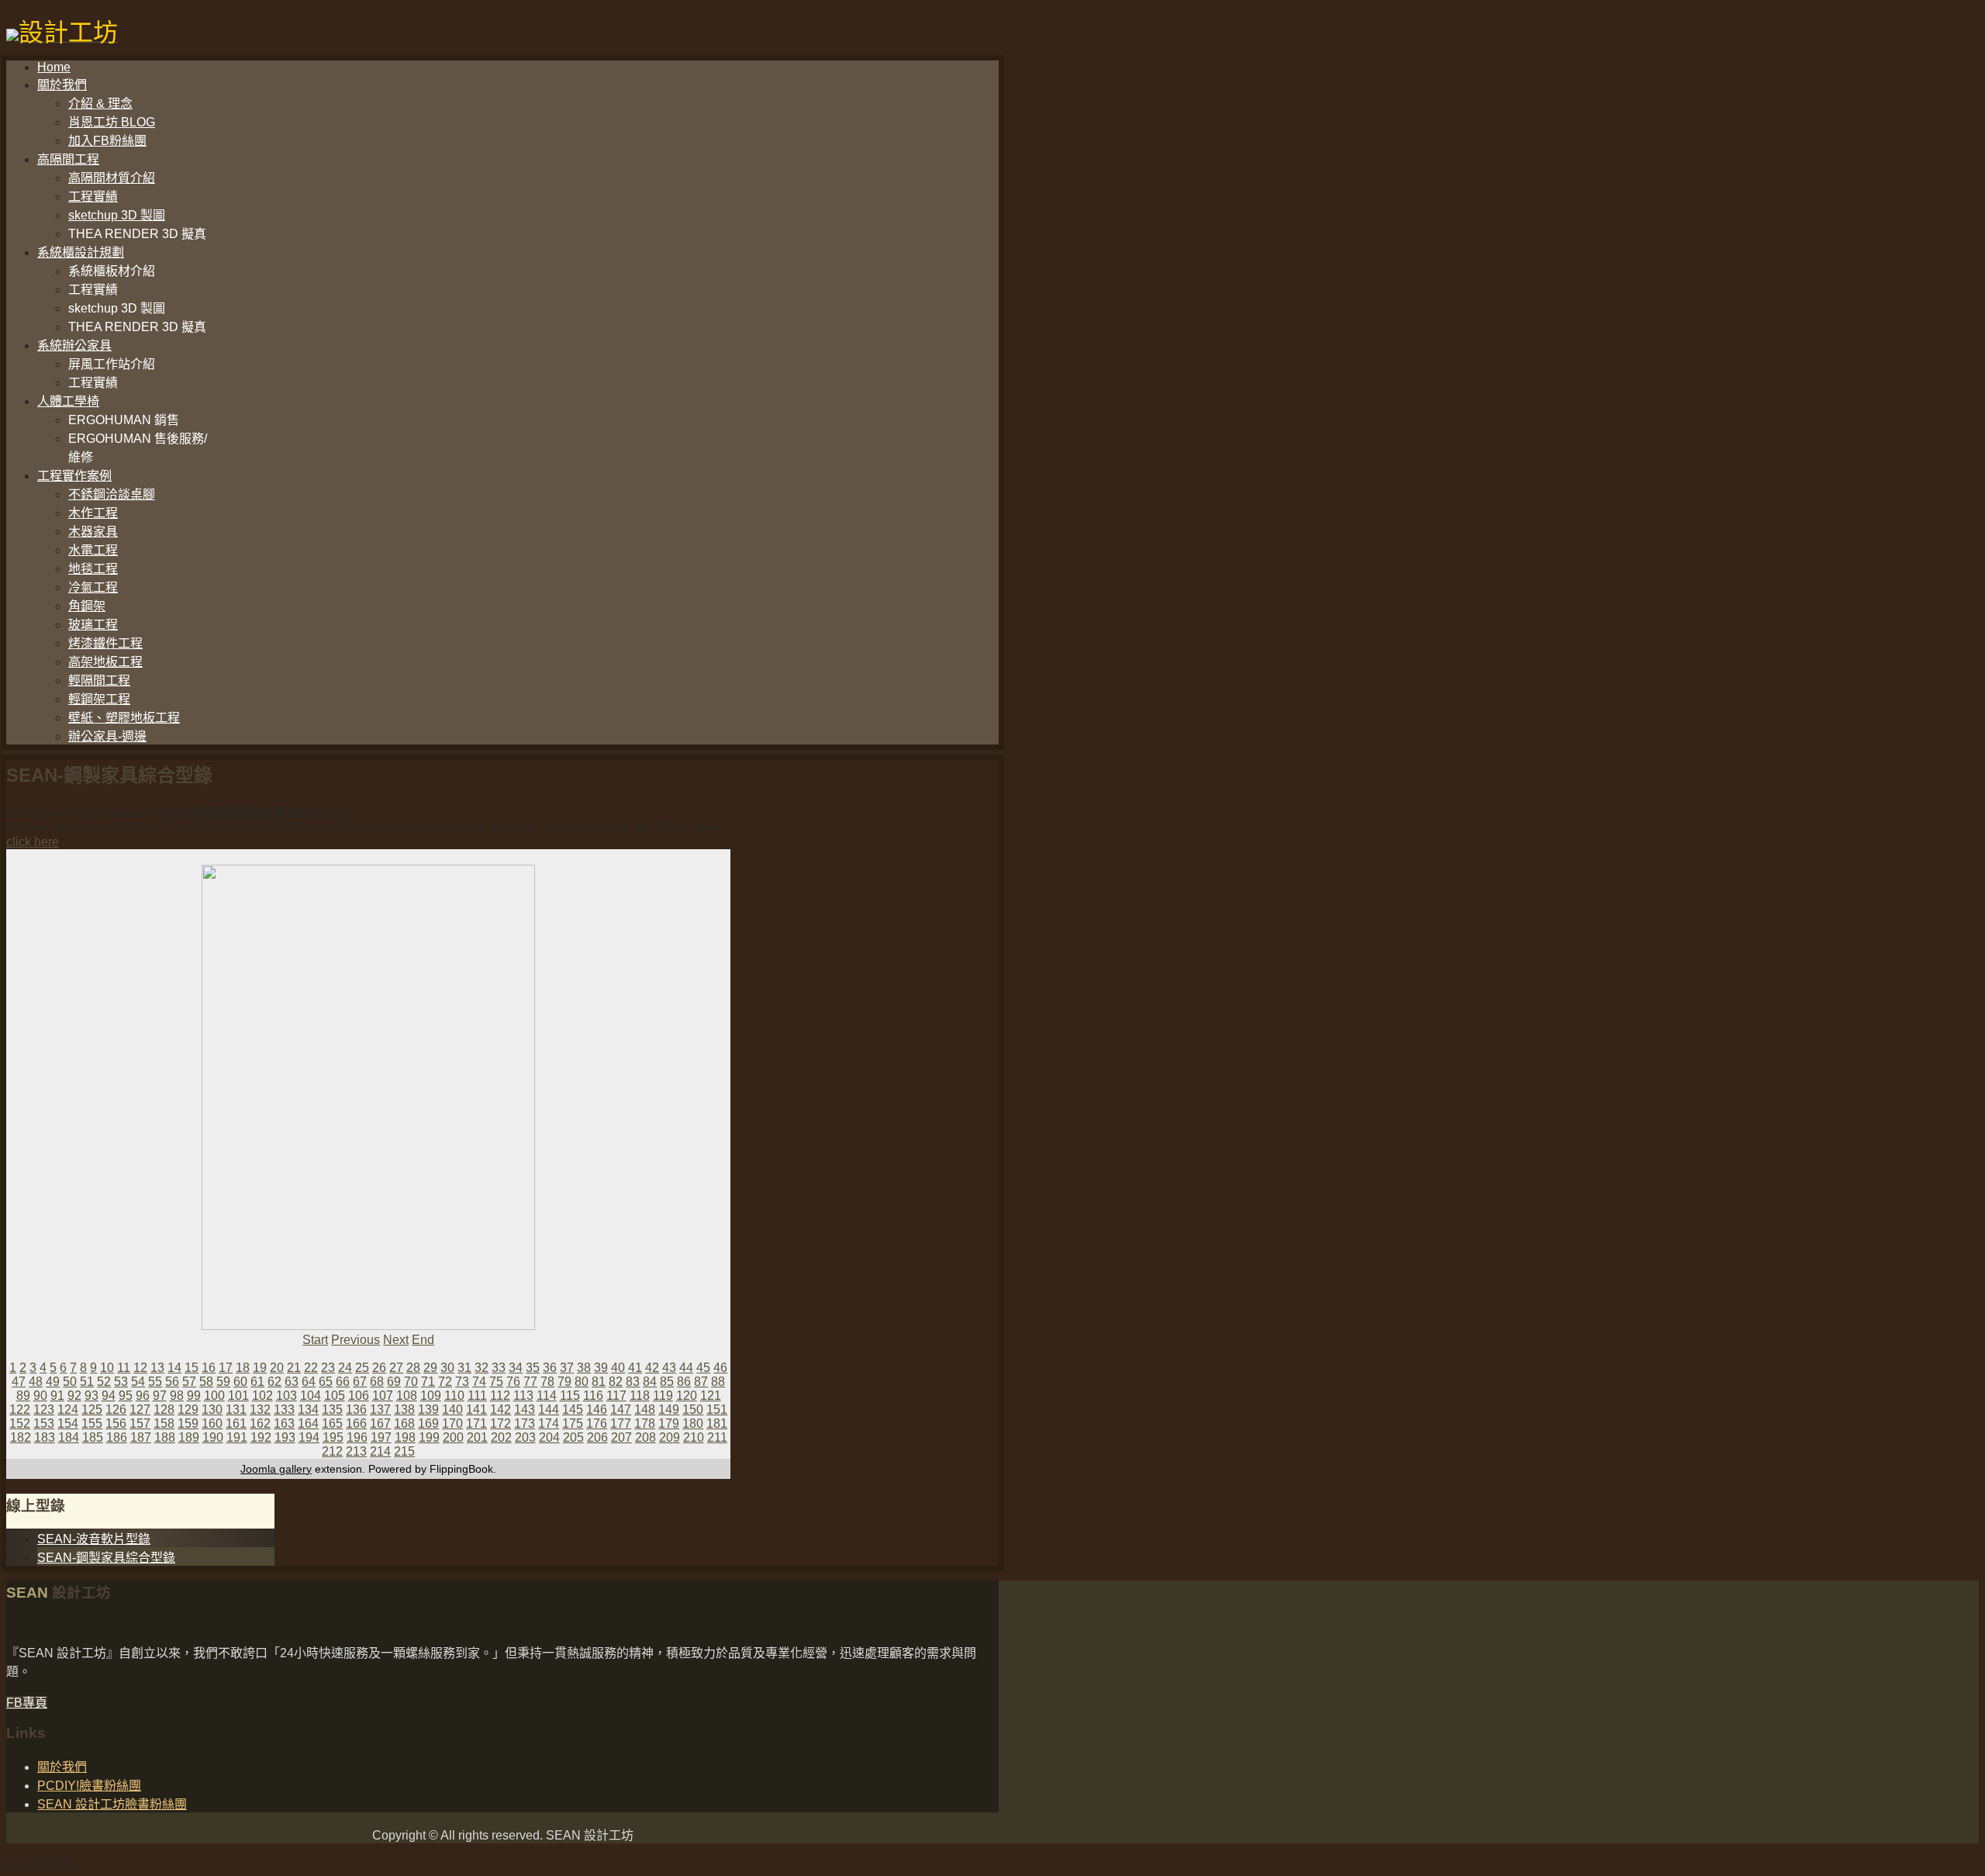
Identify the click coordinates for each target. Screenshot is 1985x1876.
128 (164, 1410)
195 (333, 1437)
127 (140, 1410)
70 (411, 1382)
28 (413, 1368)
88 (718, 1382)
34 (516, 1368)
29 (430, 1368)
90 (40, 1396)
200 (453, 1437)
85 (667, 1382)
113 (523, 1396)
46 (720, 1368)
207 (621, 1437)
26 (379, 1368)
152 (20, 1423)
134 (308, 1410)
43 (669, 1368)
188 (165, 1437)
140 (452, 1410)
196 (357, 1437)
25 (362, 1368)
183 (45, 1437)
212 (332, 1451)
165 (332, 1423)
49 (53, 1382)
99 (194, 1396)
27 (396, 1368)
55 (155, 1382)
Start (315, 1340)
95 (126, 1396)
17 (226, 1368)
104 (311, 1396)
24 (345, 1368)
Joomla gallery (276, 1469)
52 (104, 1382)
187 (141, 1437)
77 (530, 1382)
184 (69, 1437)
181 (717, 1423)
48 (36, 1382)
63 (292, 1382)
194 (309, 1437)
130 (212, 1410)
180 (693, 1423)
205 (573, 1437)
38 (584, 1368)
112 (500, 1396)
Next (396, 1340)
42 (652, 1368)
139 (428, 1410)
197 (381, 1437)
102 (262, 1396)
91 (57, 1396)
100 (214, 1396)
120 (687, 1396)
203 (525, 1437)
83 (633, 1382)
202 (501, 1437)
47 (19, 1382)
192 (261, 1437)
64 (309, 1382)
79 (564, 1382)
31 (464, 1368)
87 (701, 1382)
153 (44, 1423)
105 (335, 1396)
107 (383, 1396)
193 (285, 1437)
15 (192, 1368)
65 (326, 1382)
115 (570, 1396)
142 (501, 1410)
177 (621, 1423)
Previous (356, 1340)
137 (380, 1410)
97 (160, 1396)
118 (640, 1396)
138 (404, 1410)
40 (618, 1368)
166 (356, 1423)
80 (582, 1382)
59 (223, 1382)
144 (549, 1410)
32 (482, 1368)
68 (377, 1382)
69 (394, 1382)
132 (260, 1410)
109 (431, 1396)
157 (140, 1423)
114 (547, 1396)
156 (116, 1423)
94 (109, 1396)
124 (68, 1410)
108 (407, 1396)
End (423, 1340)
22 (311, 1368)
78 (547, 1382)
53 (121, 1382)
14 (174, 1368)
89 (23, 1396)
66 (343, 1382)
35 (533, 1368)
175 (573, 1423)
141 (476, 1410)
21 (294, 1368)
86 (684, 1382)
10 (107, 1368)
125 (92, 1410)
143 (525, 1410)
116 (593, 1396)
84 (650, 1382)
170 (452, 1423)
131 (236, 1410)
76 (513, 1382)
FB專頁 (27, 1703)
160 (212, 1423)
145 (573, 1410)
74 (479, 1382)
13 (157, 1368)
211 (717, 1437)
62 (274, 1382)
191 (237, 1437)
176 (597, 1423)
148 (645, 1410)
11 (124, 1368)
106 (359, 1396)
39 (601, 1368)
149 (669, 1410)
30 (447, 1368)
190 (213, 1437)
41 (635, 1368)
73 (462, 1382)
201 (477, 1437)
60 (240, 1382)
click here (33, 842)
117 (616, 1396)
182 (21, 1437)
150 (693, 1410)
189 (189, 1437)
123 (44, 1410)
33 (499, 1368)
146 (597, 1410)
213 (356, 1451)
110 (454, 1396)
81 (599, 1382)
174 (549, 1423)
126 (116, 1410)
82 (616, 1382)
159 (188, 1423)
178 (645, 1423)
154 (68, 1423)
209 (670, 1437)
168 (404, 1423)
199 (429, 1437)
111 (477, 1396)
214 (380, 1451)
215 (404, 1451)
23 (328, 1368)
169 (428, 1423)
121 (711, 1396)
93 (91, 1396)
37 (567, 1368)
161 (236, 1423)
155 (92, 1423)
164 (308, 1423)
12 (140, 1368)
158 (164, 1423)
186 (117, 1437)
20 (277, 1368)
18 (243, 1368)
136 (356, 1410)
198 (405, 1437)
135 (332, 1410)
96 (143, 1396)
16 (209, 1368)
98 (177, 1396)
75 (496, 1382)
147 (621, 1410)
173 (525, 1423)
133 (284, 1410)
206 (597, 1437)
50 (70, 1382)
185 (93, 1437)
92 (74, 1396)
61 (257, 1382)
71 (428, 1382)
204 (549, 1437)
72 (445, 1382)
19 (260, 1368)
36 (550, 1368)
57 (189, 1382)
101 (238, 1396)
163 (284, 1423)
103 (287, 1396)
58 (206, 1382)
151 (717, 1410)
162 (260, 1423)
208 (646, 1437)
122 (20, 1410)
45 (703, 1368)
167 (380, 1423)
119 (663, 1396)
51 (87, 1382)
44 (686, 1368)
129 (188, 1410)
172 (501, 1423)
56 (172, 1382)
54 (138, 1382)
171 (476, 1423)
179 (669, 1423)
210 (694, 1437)
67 (360, 1382)
